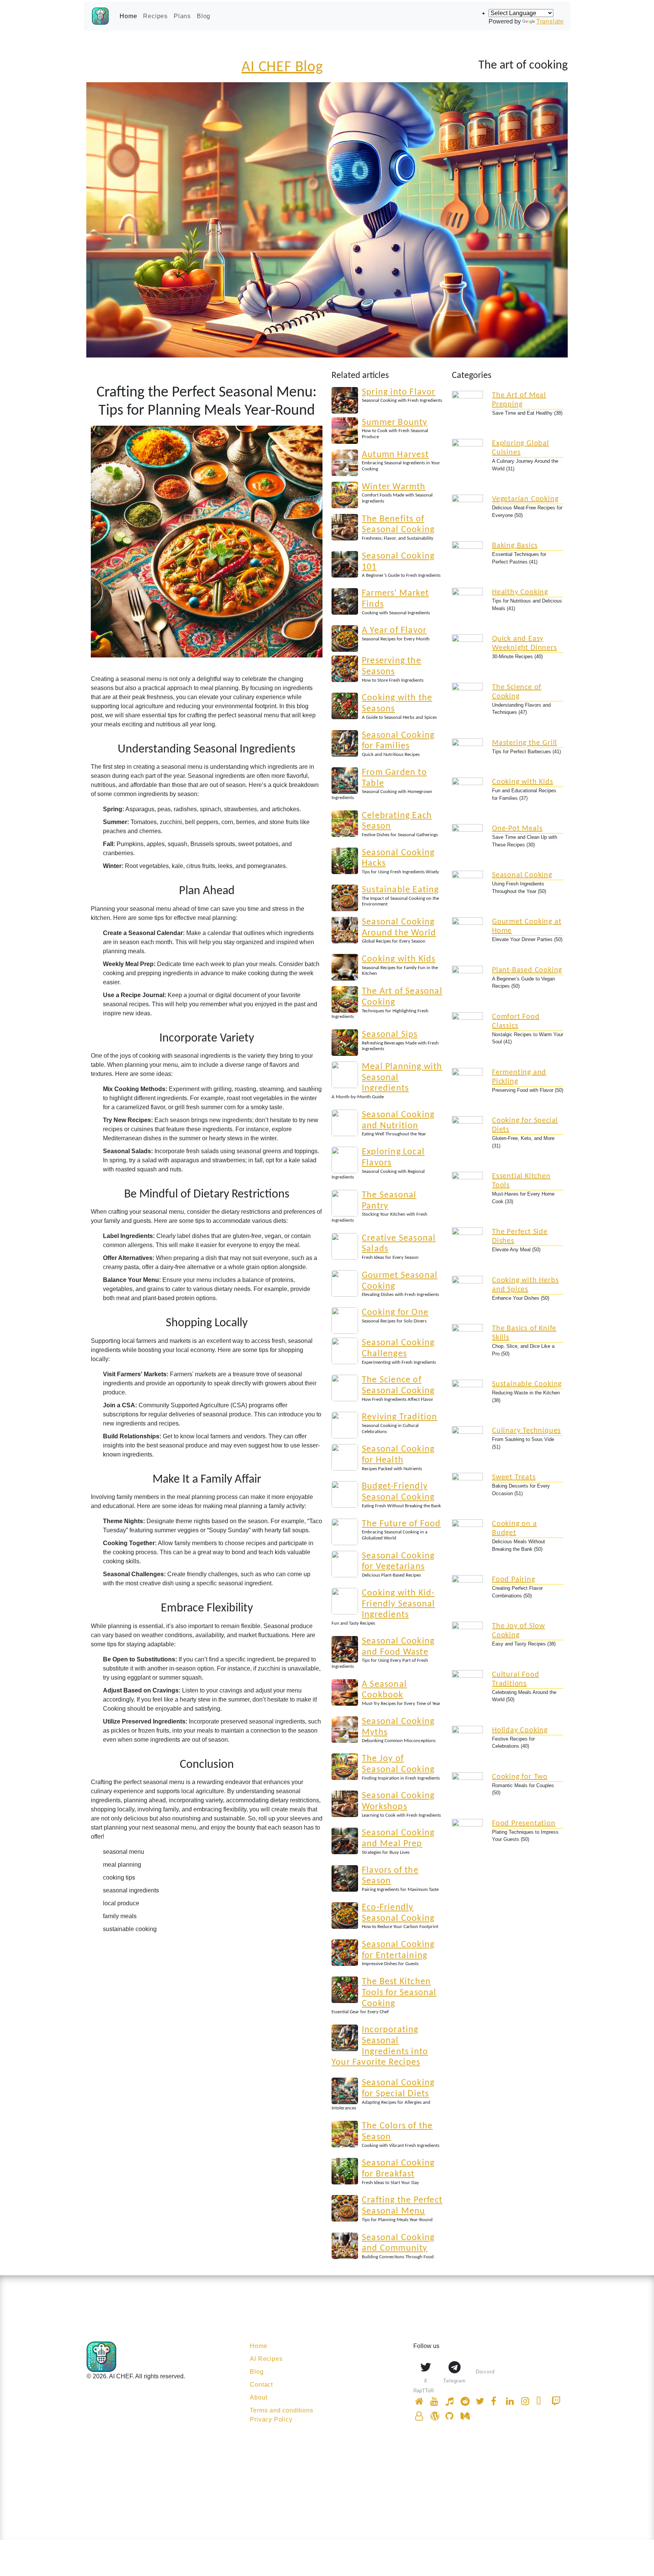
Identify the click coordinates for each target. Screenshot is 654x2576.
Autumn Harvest (395, 455)
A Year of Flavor (394, 631)
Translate (550, 21)
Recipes (155, 16)
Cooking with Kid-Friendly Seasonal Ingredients (398, 1604)
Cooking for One (395, 1313)
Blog (204, 16)
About (258, 2397)
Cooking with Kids (399, 959)
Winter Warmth (394, 487)
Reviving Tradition (400, 1417)
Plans (182, 16)
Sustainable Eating (400, 890)
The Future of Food (401, 1524)
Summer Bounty (395, 423)
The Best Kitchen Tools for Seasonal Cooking (399, 1993)
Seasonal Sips (390, 1035)
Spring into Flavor (399, 392)
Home (128, 16)
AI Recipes (266, 2359)
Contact (261, 2385)
